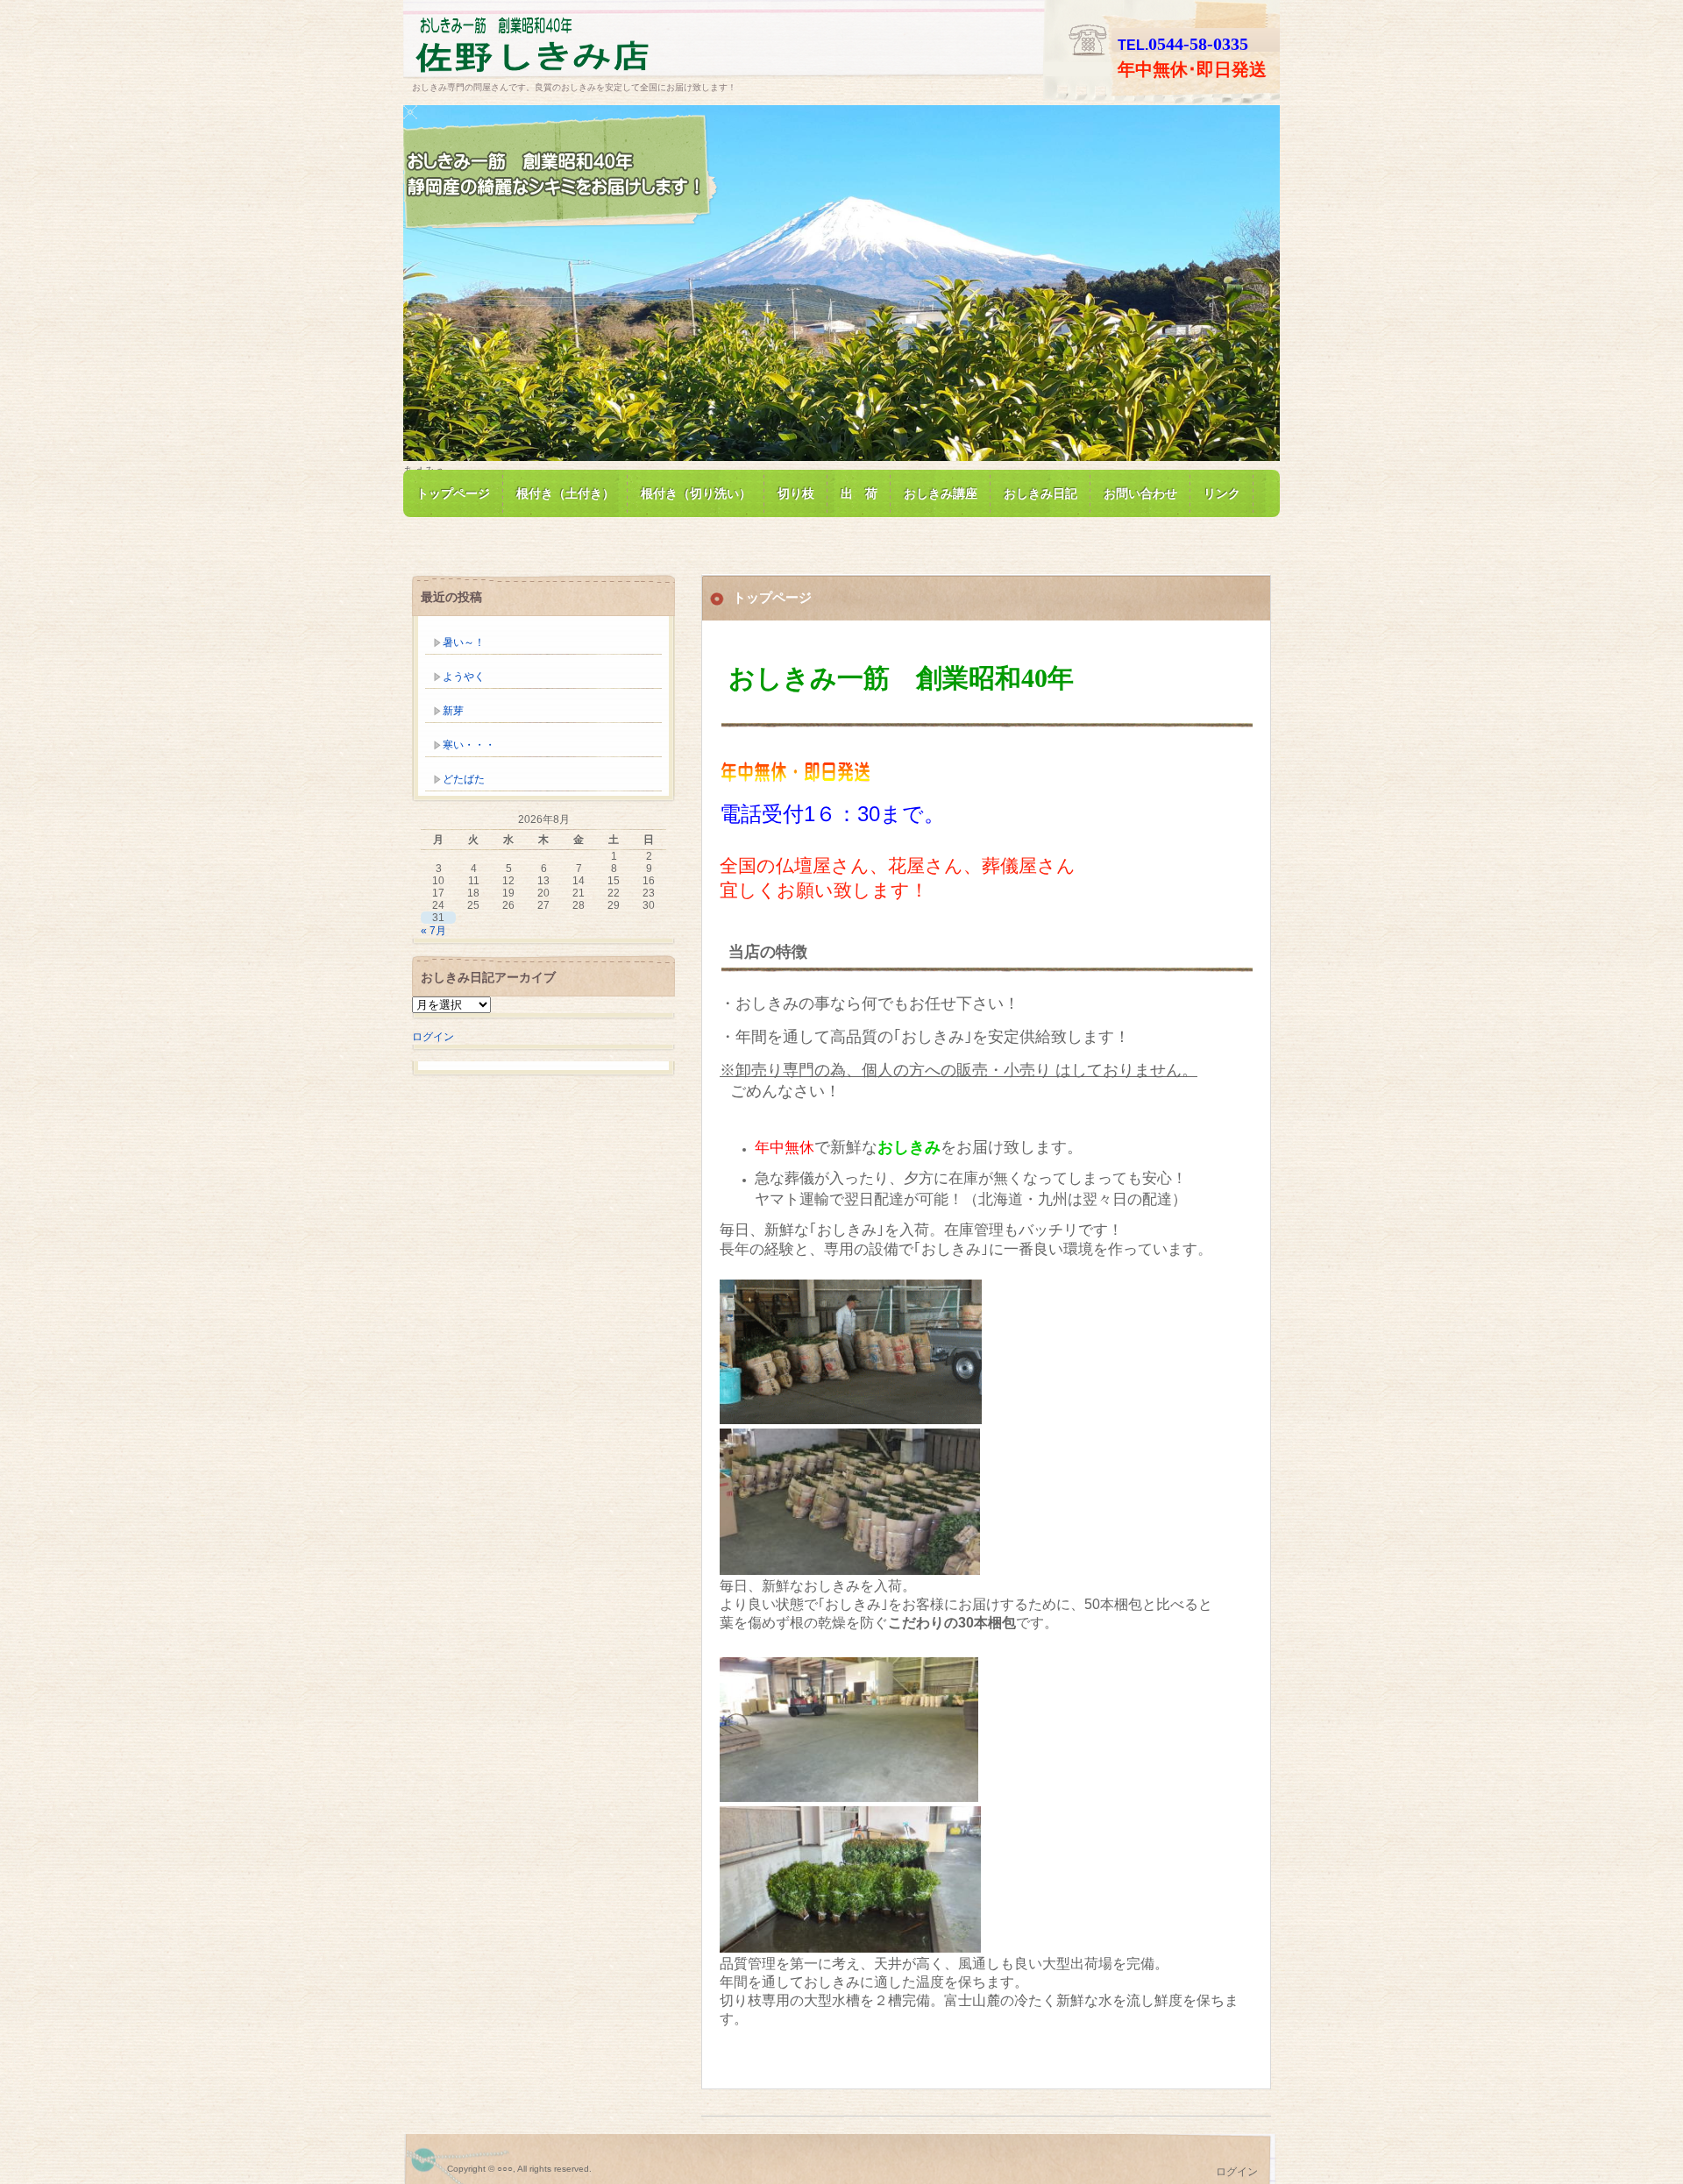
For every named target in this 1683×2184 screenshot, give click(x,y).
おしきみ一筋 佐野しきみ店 (614, 47)
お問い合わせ (1140, 493)
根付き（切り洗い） (696, 493)
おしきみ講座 (941, 493)
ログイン (433, 1037)
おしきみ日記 (1040, 493)
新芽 (453, 711)
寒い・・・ (469, 745)
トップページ (453, 493)
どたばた (464, 779)
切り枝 (796, 493)
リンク (1222, 493)
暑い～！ (464, 642)
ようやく (464, 677)
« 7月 (433, 931)
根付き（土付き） (565, 493)
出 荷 (859, 493)
